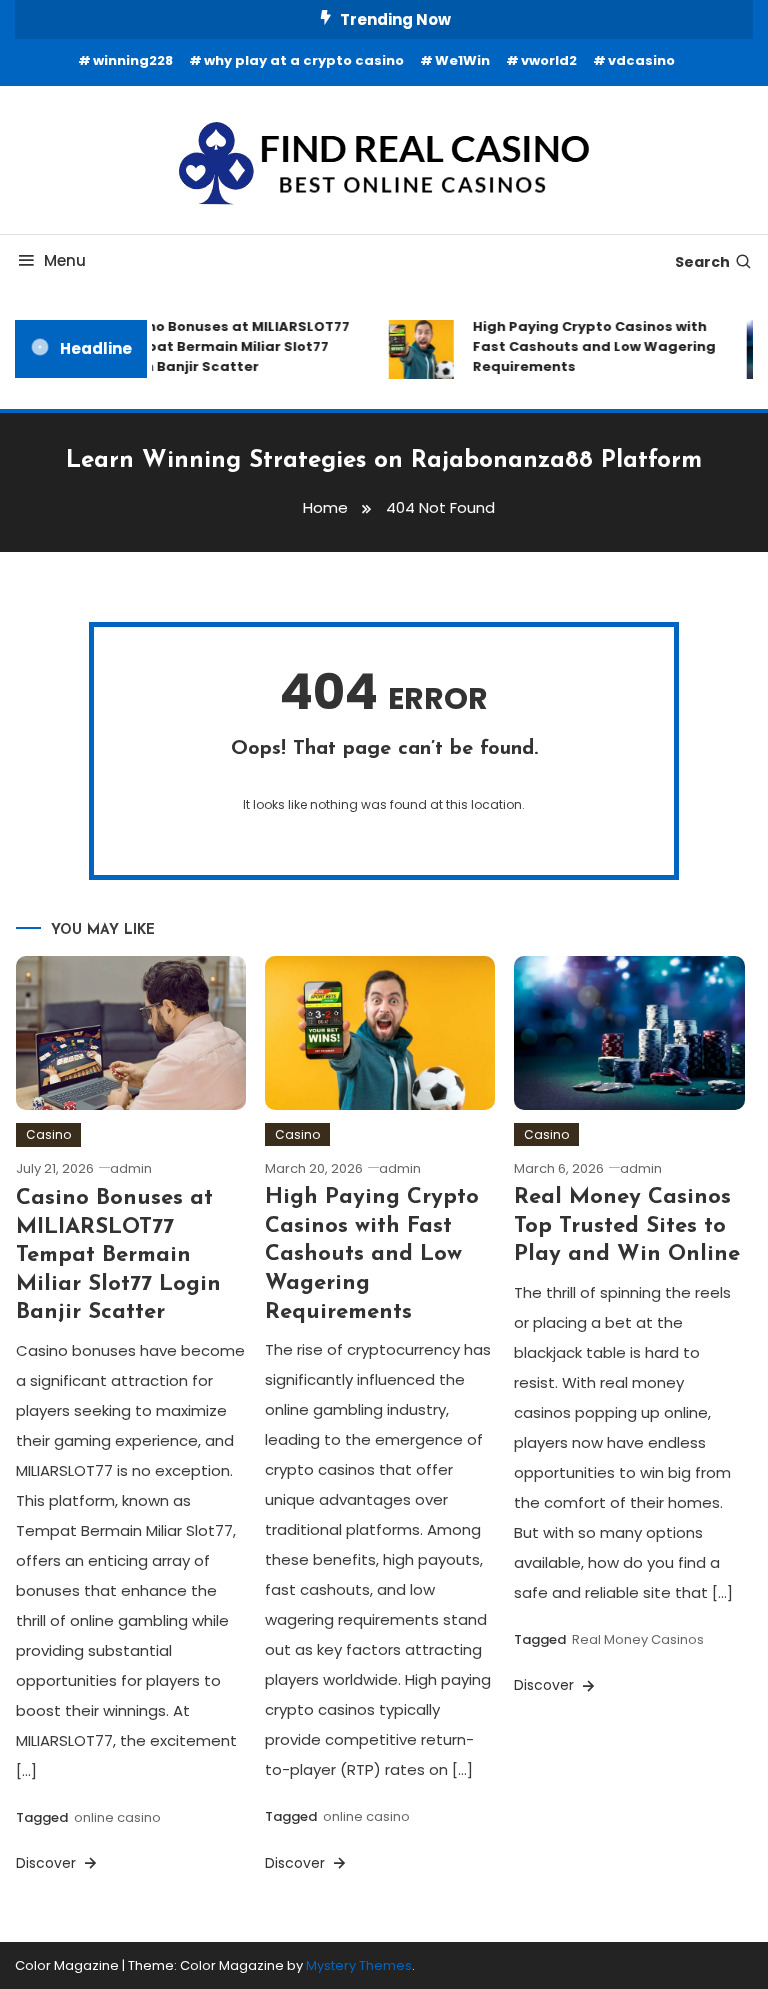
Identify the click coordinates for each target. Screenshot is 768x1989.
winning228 (133, 60)
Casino (48, 1134)
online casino (117, 1817)
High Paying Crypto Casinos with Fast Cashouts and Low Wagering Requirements (588, 346)
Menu (65, 260)
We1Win (462, 60)
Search (702, 262)
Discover (48, 1863)
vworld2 (549, 60)
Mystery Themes (359, 1965)
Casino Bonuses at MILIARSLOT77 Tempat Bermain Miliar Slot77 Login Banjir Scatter (226, 346)
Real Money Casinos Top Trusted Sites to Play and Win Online (627, 1226)
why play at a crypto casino (304, 60)
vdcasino (641, 60)
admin (131, 1168)
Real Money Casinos (638, 1639)
